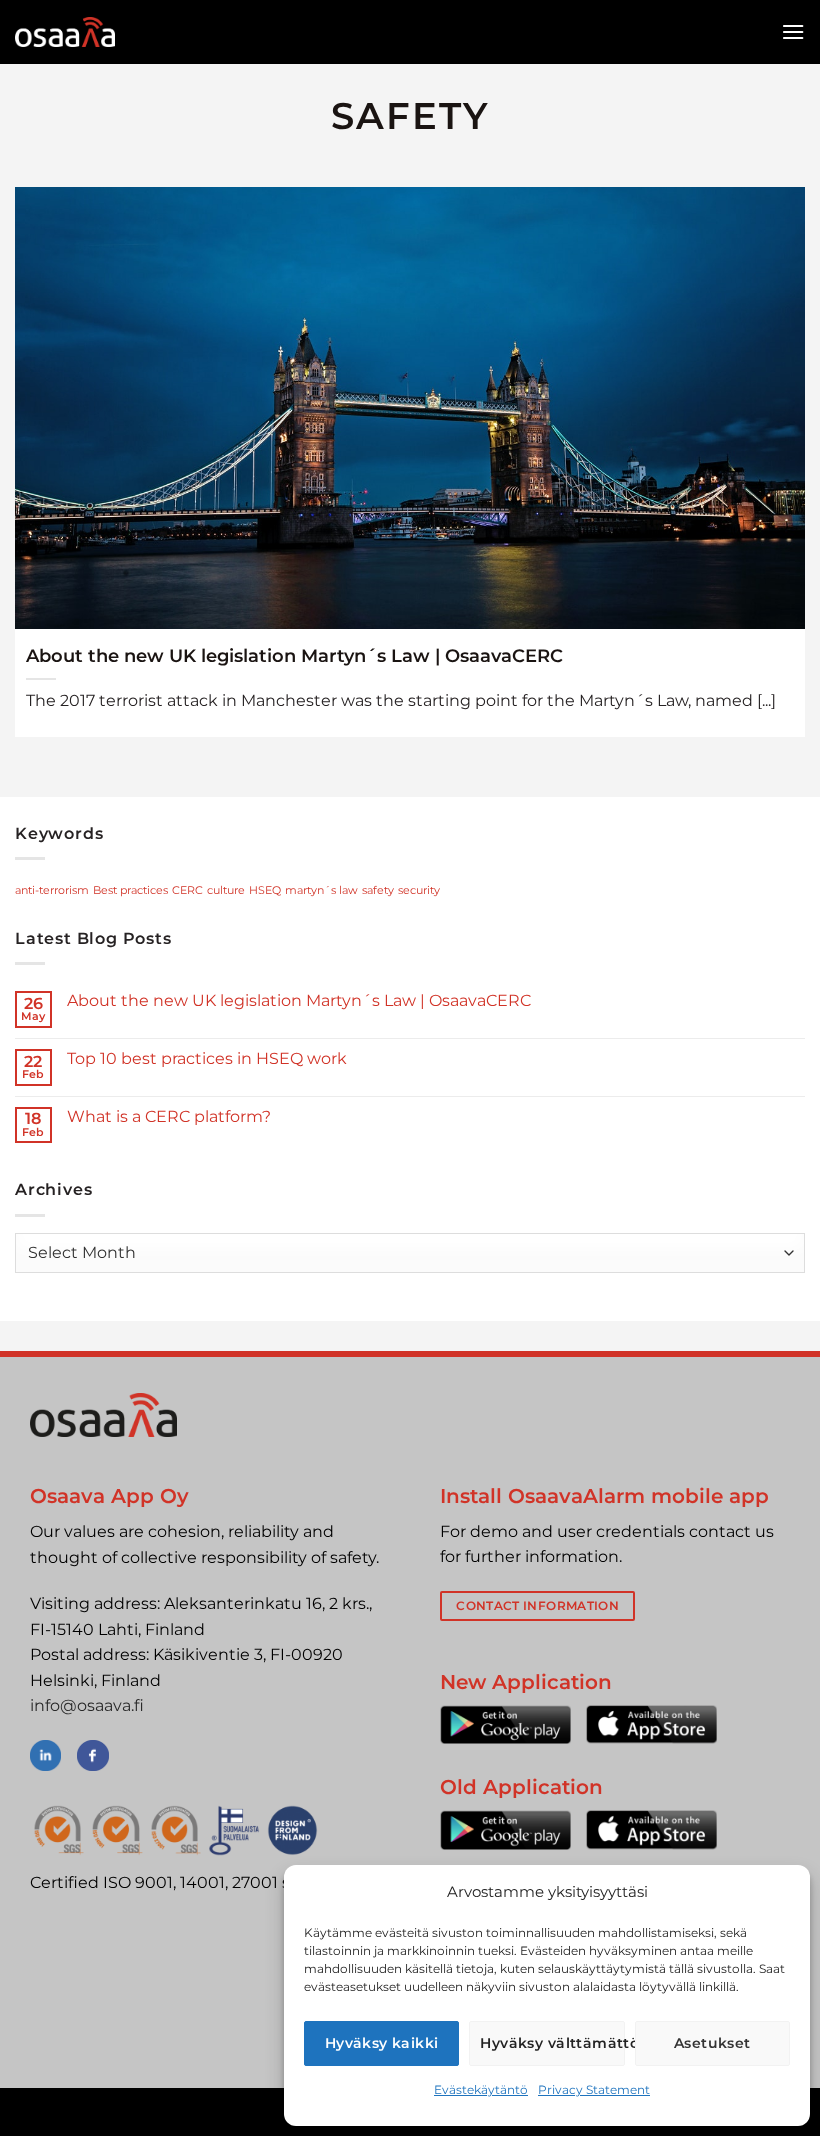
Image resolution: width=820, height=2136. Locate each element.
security (419, 890)
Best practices (130, 890)
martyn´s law (321, 890)
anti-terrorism (52, 890)
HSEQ (265, 890)
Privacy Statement (594, 2089)
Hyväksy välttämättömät (552, 2043)
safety (378, 890)
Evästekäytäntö (481, 2089)
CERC (187, 890)
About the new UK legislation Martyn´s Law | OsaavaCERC (294, 655)
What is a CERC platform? (169, 1116)
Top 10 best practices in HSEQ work (207, 1058)
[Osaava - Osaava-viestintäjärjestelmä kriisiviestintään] (65, 32)
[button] (793, 31)
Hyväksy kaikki (382, 2043)
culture (226, 890)
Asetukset (712, 2043)
